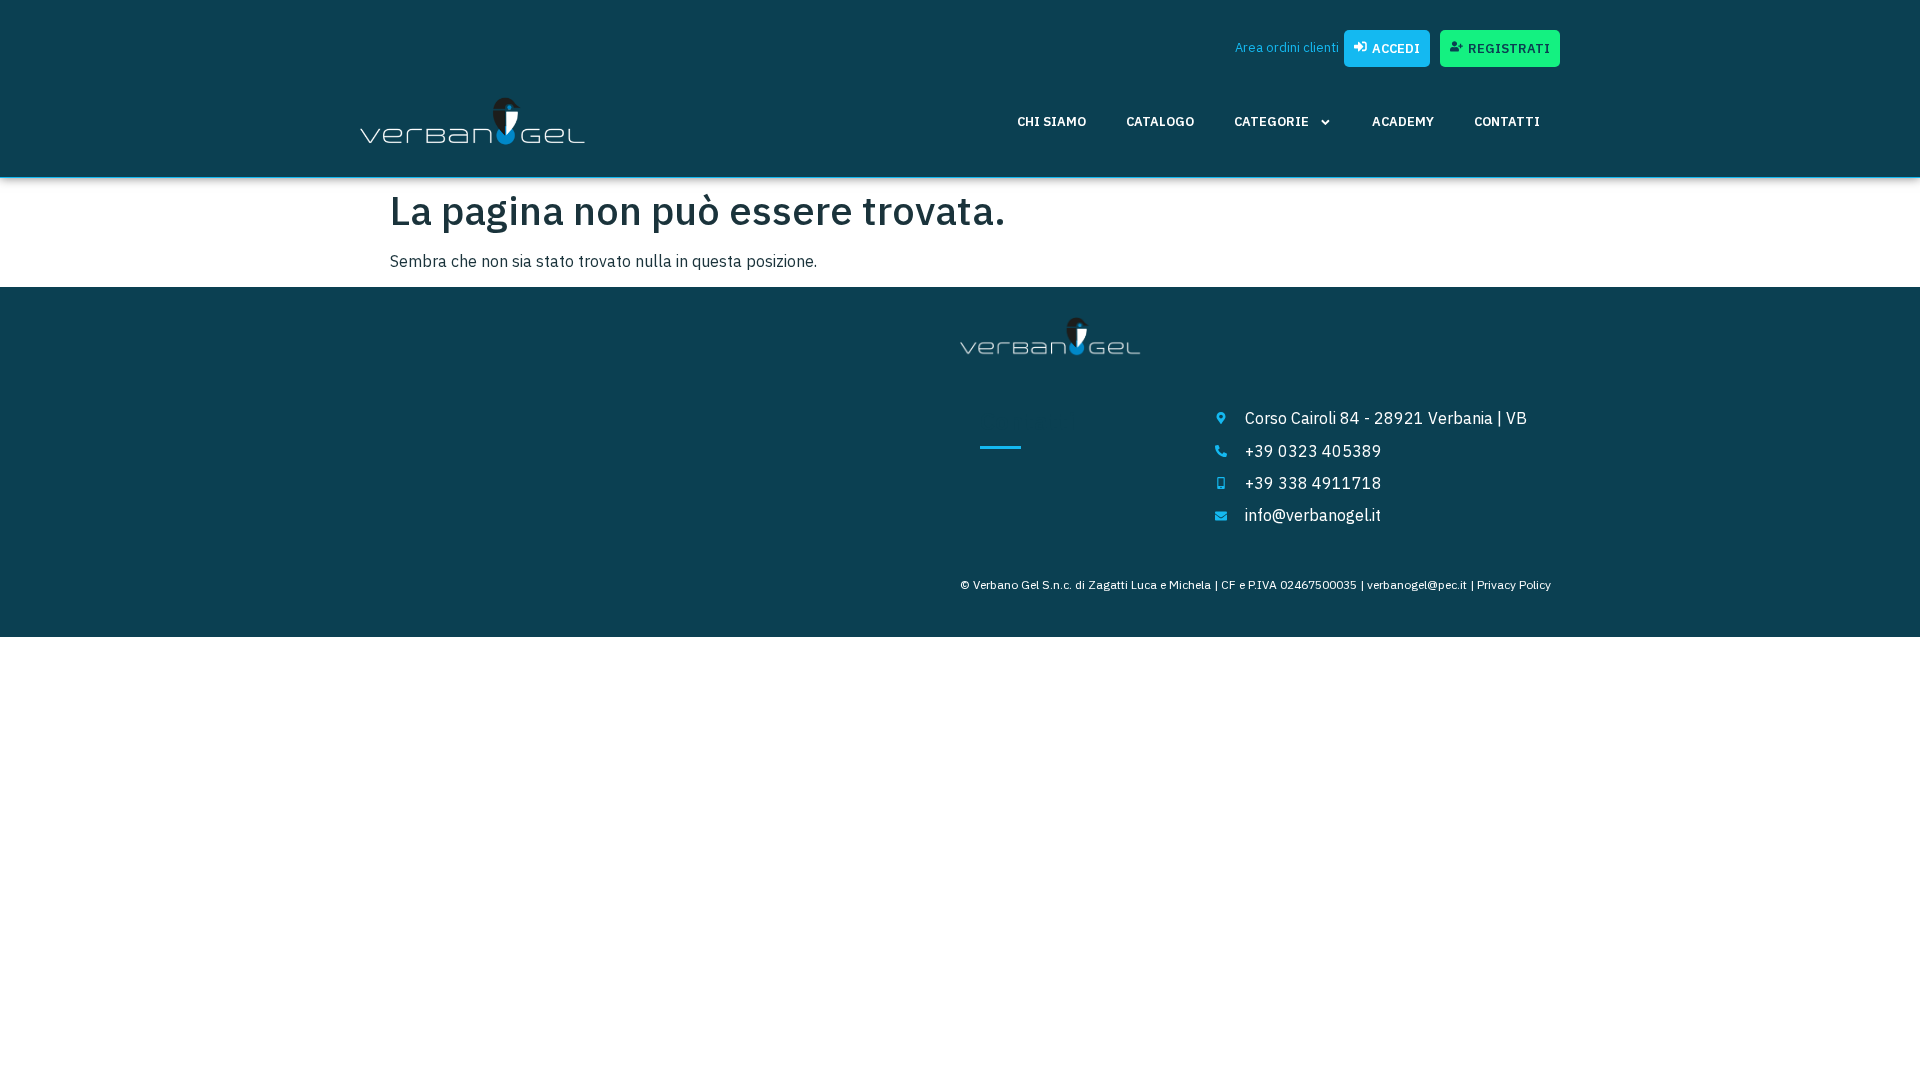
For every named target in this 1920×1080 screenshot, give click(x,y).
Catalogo (1160, 121)
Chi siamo (1051, 121)
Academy (1403, 121)
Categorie (1271, 121)
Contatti (1507, 121)
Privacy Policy (1514, 584)
